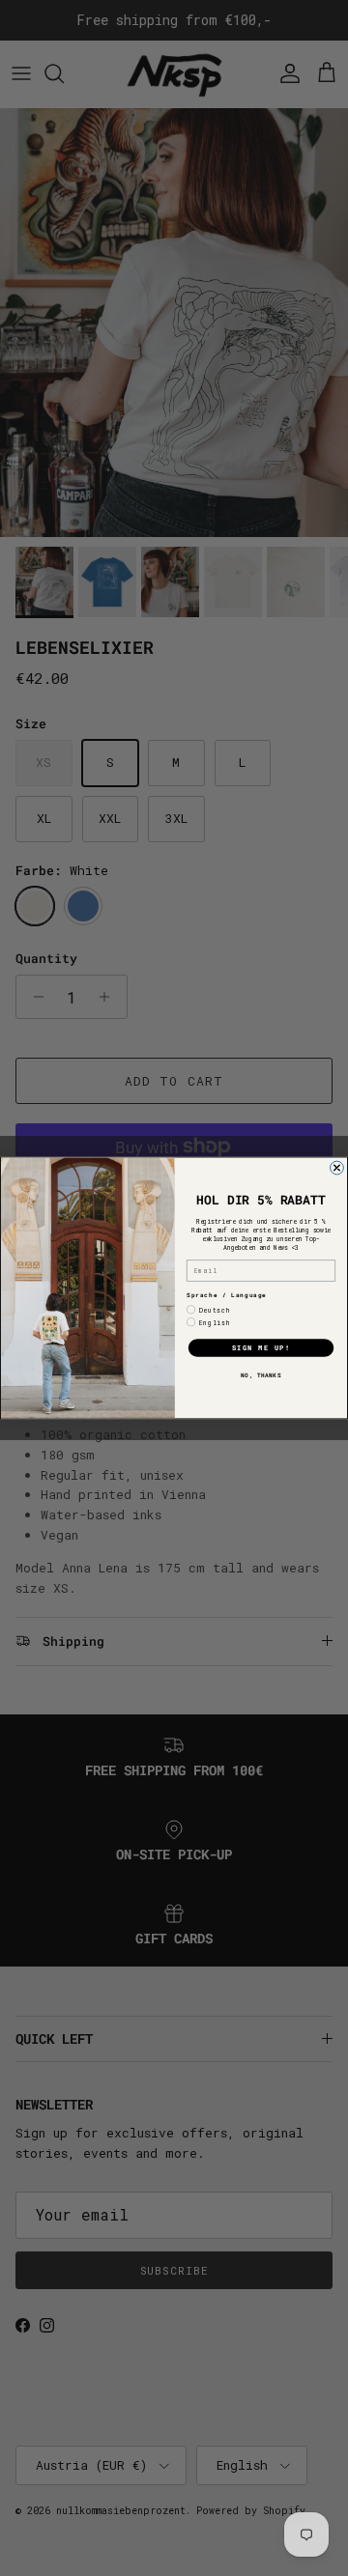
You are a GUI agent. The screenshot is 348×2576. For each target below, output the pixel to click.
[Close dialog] (337, 1168)
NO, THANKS (261, 1375)
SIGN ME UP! (261, 1348)
